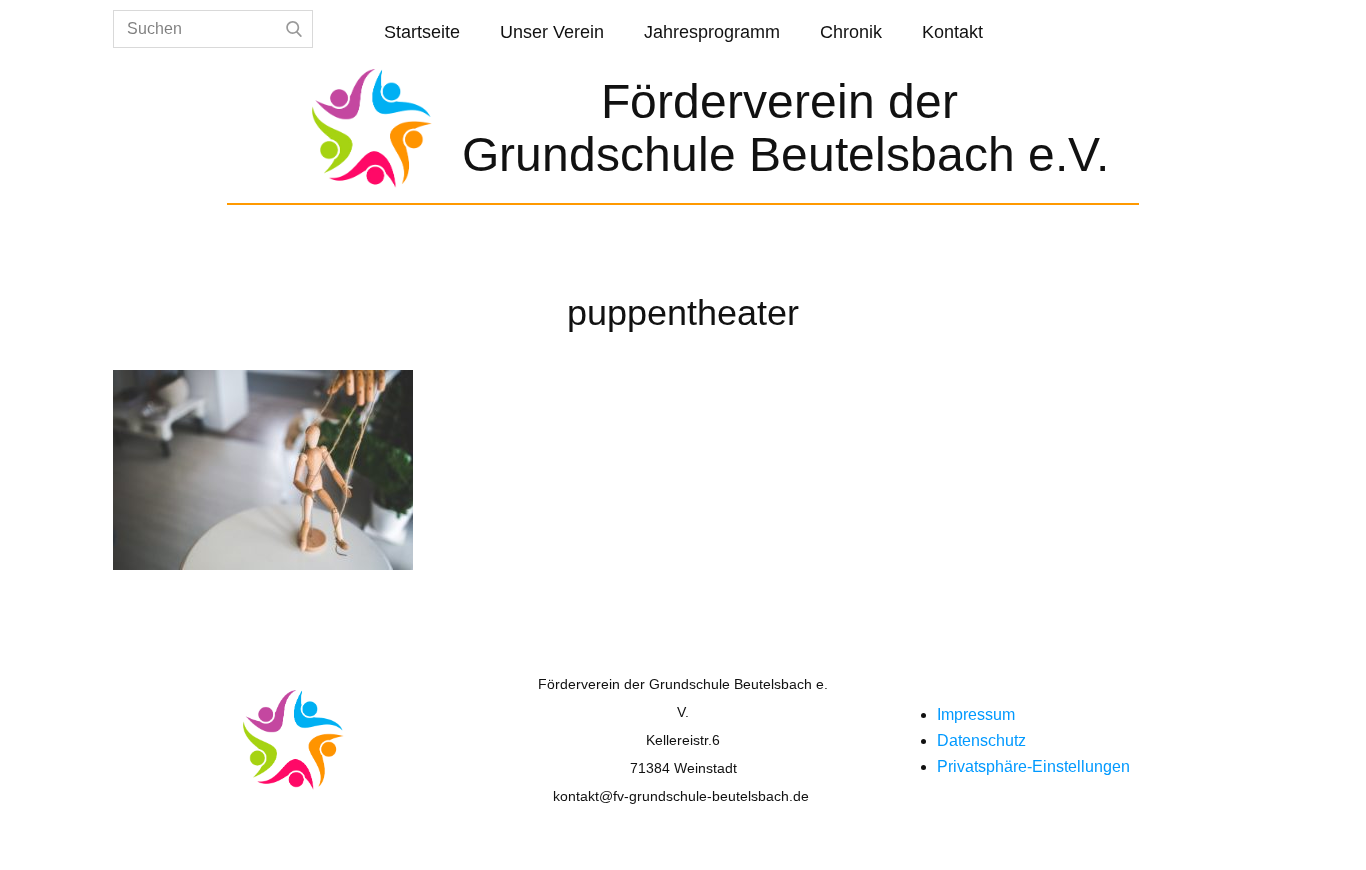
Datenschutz (981, 740)
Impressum (976, 714)
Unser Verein (552, 32)
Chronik (851, 32)
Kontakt (952, 32)
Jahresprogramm (712, 32)
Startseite (422, 32)
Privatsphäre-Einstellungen (1033, 766)
